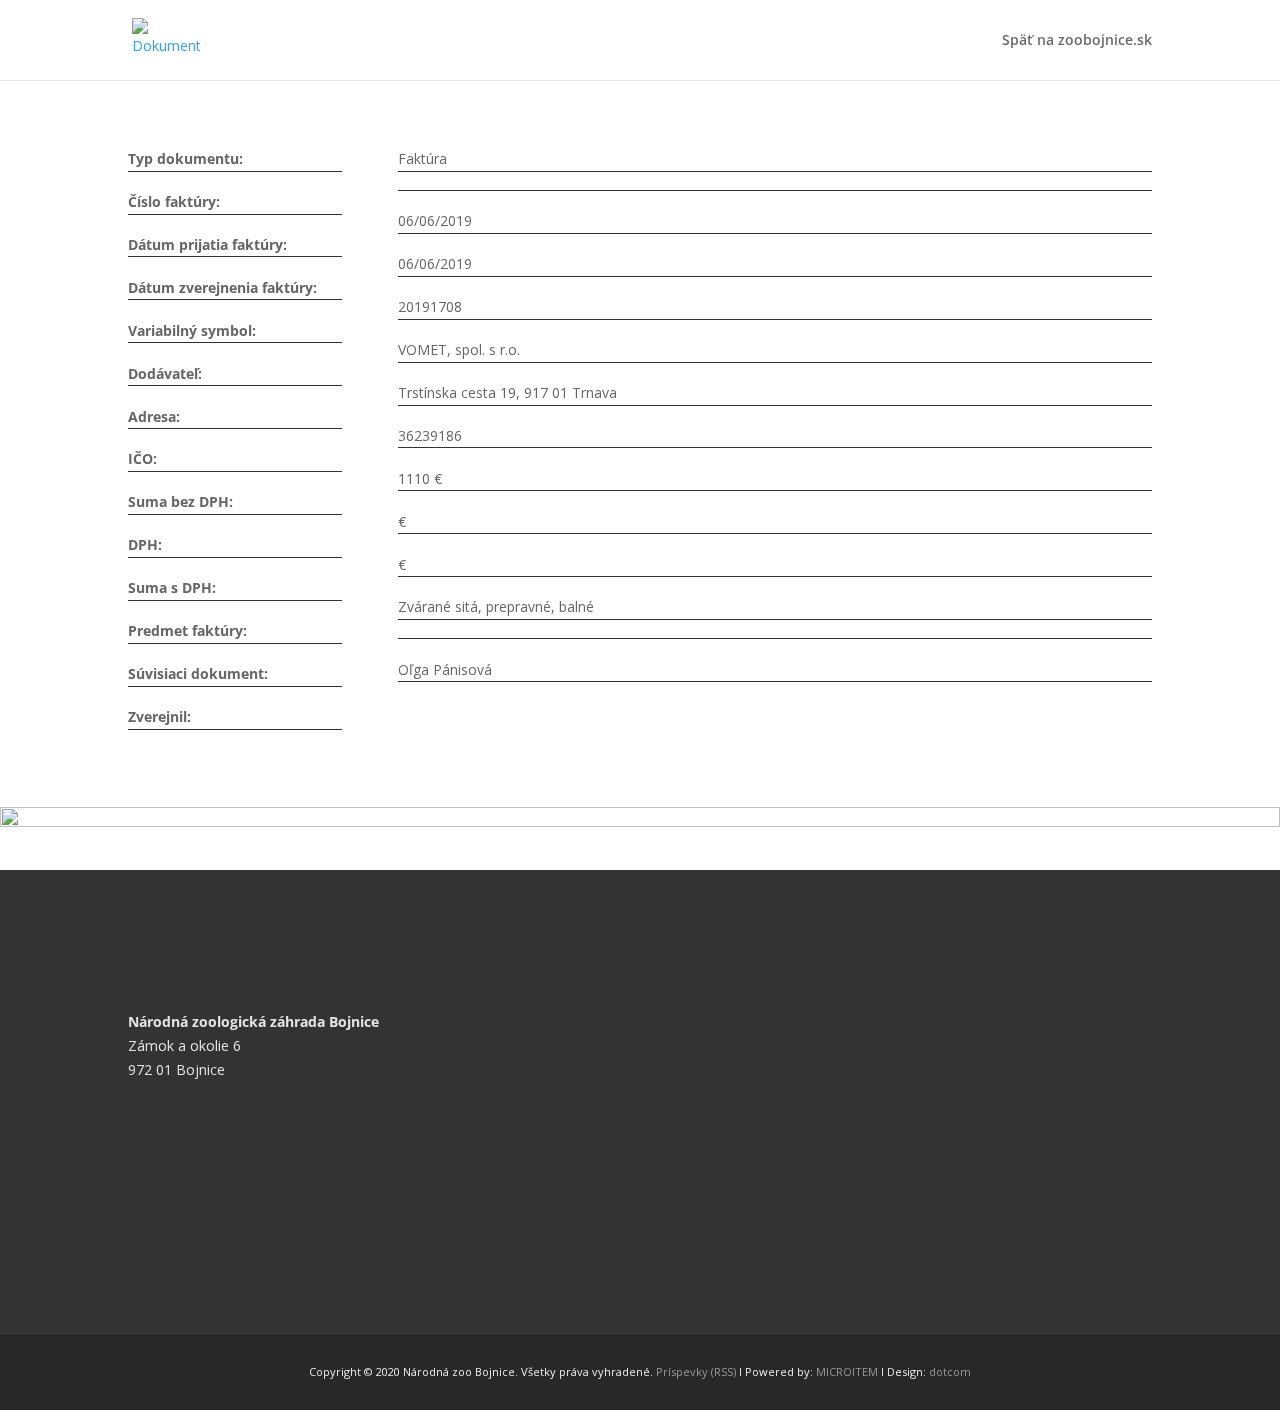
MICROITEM (847, 1371)
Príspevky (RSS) (696, 1371)
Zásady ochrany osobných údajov (251, 1294)
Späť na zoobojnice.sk (1077, 41)
